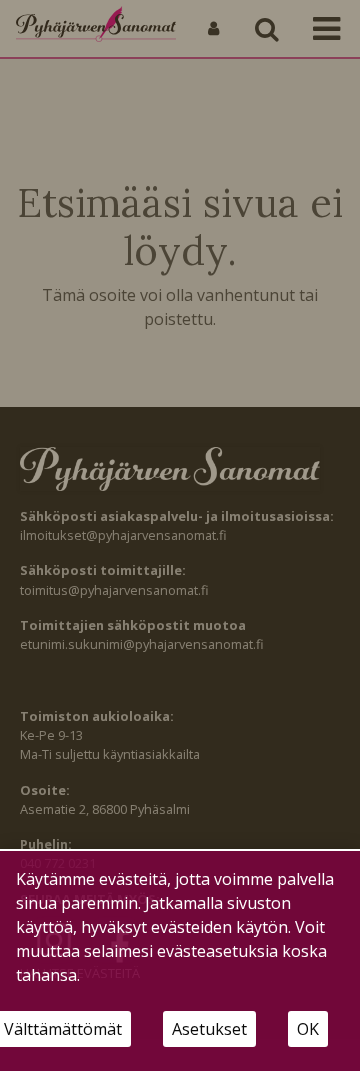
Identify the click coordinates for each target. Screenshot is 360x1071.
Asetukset (209, 1029)
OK (308, 1029)
